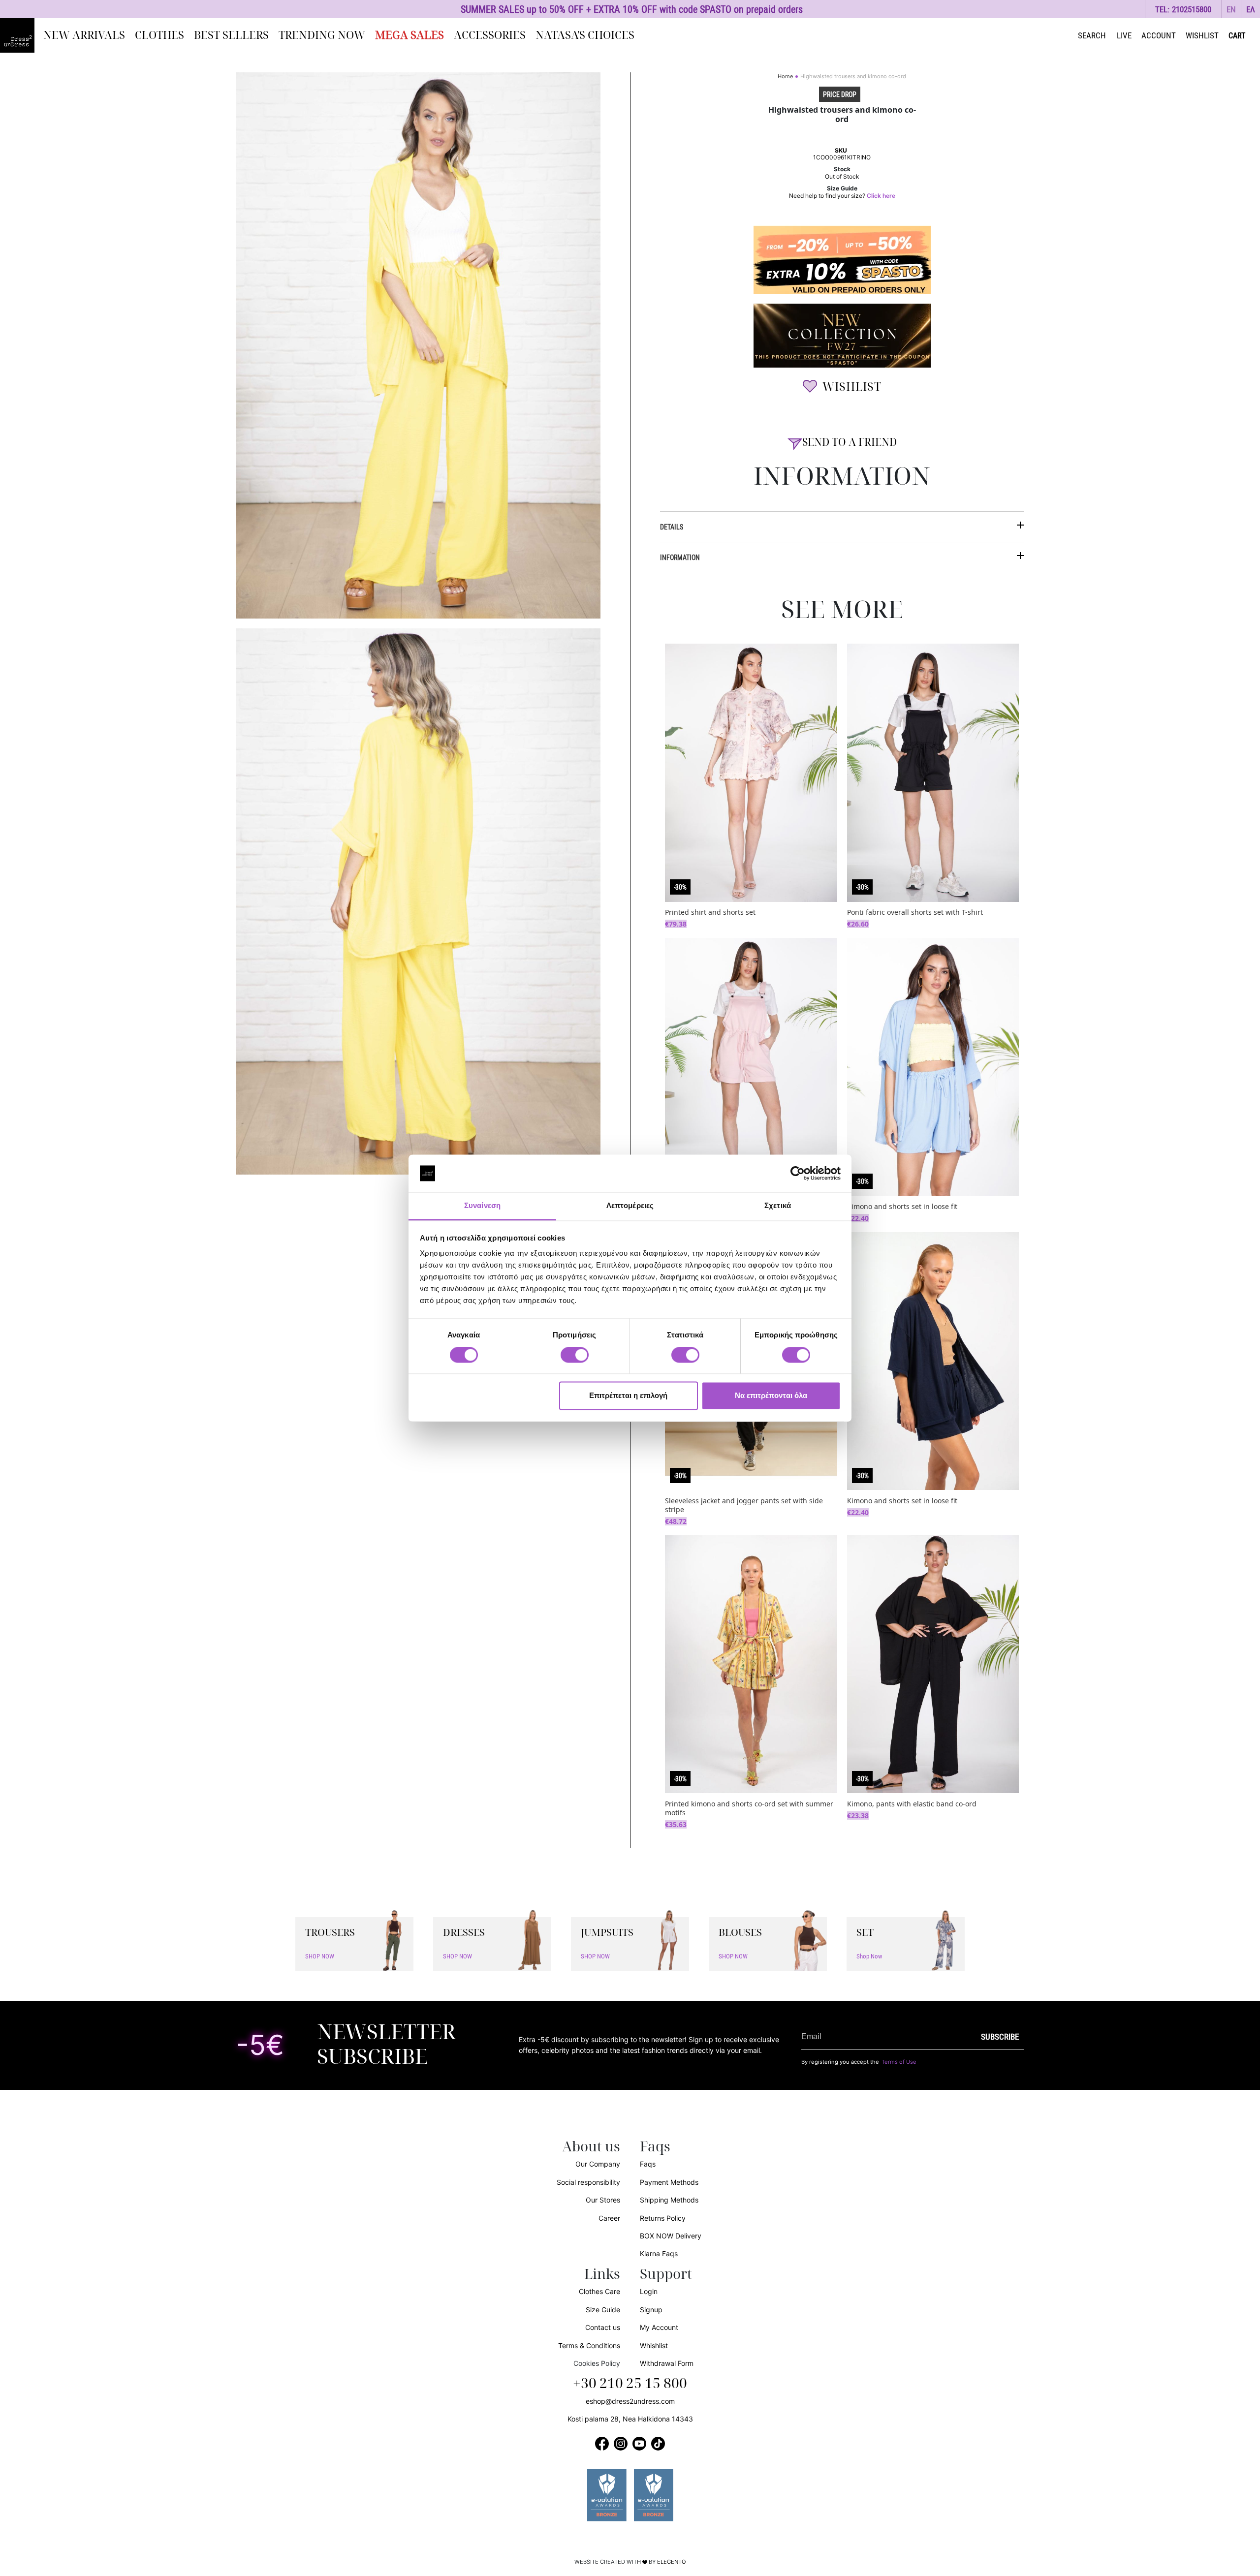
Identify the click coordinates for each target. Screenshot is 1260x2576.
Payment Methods (669, 2182)
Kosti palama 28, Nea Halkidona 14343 (630, 2419)
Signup (651, 2310)
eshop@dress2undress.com (630, 2401)
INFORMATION (680, 557)
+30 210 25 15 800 (630, 2384)
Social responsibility (588, 2182)
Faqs (648, 2164)
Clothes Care (599, 2291)
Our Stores (603, 2200)
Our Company (598, 2164)
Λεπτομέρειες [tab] (630, 1206)
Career (609, 2218)
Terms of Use (899, 2062)
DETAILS (672, 527)
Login (649, 2291)
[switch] (575, 1360)
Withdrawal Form (667, 2363)
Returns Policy (663, 2218)
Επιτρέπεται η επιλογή (628, 1396)
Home (785, 76)
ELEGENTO (672, 2562)
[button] (1231, 9)
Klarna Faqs (659, 2253)
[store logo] (17, 35)
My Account (659, 2327)
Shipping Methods (669, 2200)
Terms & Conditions (589, 2345)
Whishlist (654, 2345)
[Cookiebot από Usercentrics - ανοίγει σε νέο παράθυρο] (798, 1173)
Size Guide (603, 2310)
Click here (881, 196)
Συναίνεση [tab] (482, 1206)
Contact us (603, 2327)
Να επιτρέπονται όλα (771, 1396)
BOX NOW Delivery (671, 2236)
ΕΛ (1251, 9)
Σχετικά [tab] (778, 1206)
